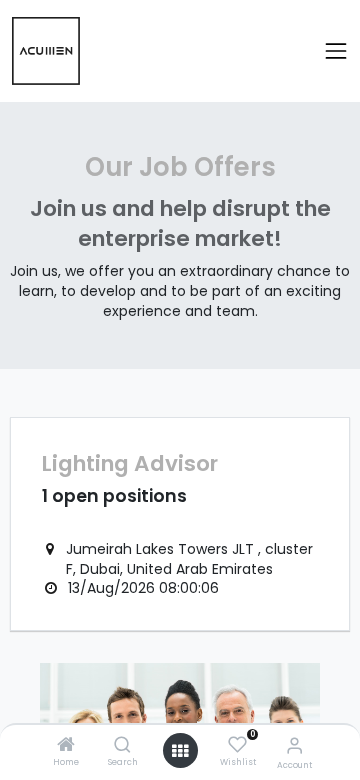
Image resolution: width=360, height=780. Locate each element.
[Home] (66, 746)
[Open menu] (180, 751)
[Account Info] (294, 745)
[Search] (122, 746)
